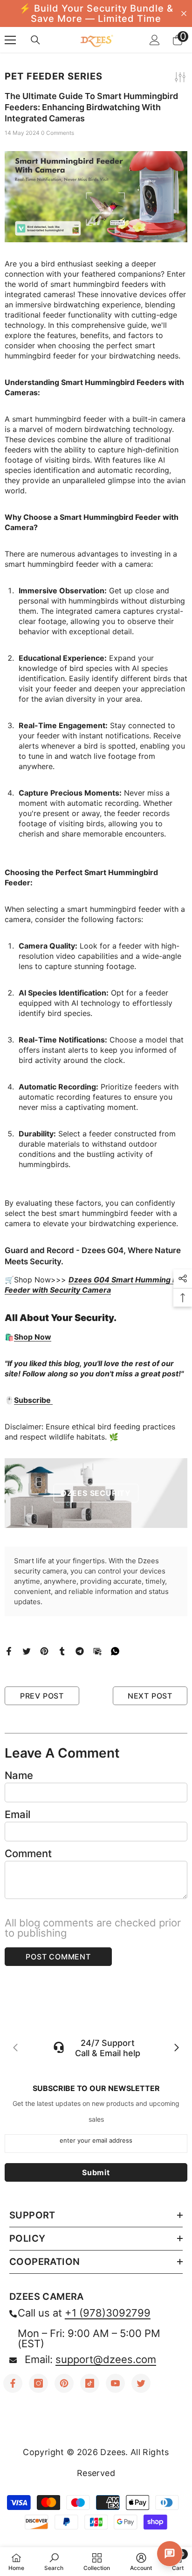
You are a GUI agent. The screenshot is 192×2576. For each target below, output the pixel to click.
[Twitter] (27, 1650)
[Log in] (155, 40)
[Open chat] (170, 2554)
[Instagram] (38, 2383)
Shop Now (33, 1337)
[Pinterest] (44, 1650)
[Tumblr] (62, 1650)
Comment (28, 1853)
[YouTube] (115, 2383)
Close (184, 14)
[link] (54, 2562)
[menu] (10, 40)
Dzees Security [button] (96, 1493)
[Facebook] (9, 1650)
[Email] (97, 1650)
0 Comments (58, 133)
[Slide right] (176, 2048)
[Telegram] (80, 1650)
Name (19, 1775)
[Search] (35, 40)
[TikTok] (90, 2383)
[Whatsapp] (115, 1650)
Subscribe (33, 1400)
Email (17, 1814)
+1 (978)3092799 (108, 2313)
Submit (96, 2172)
